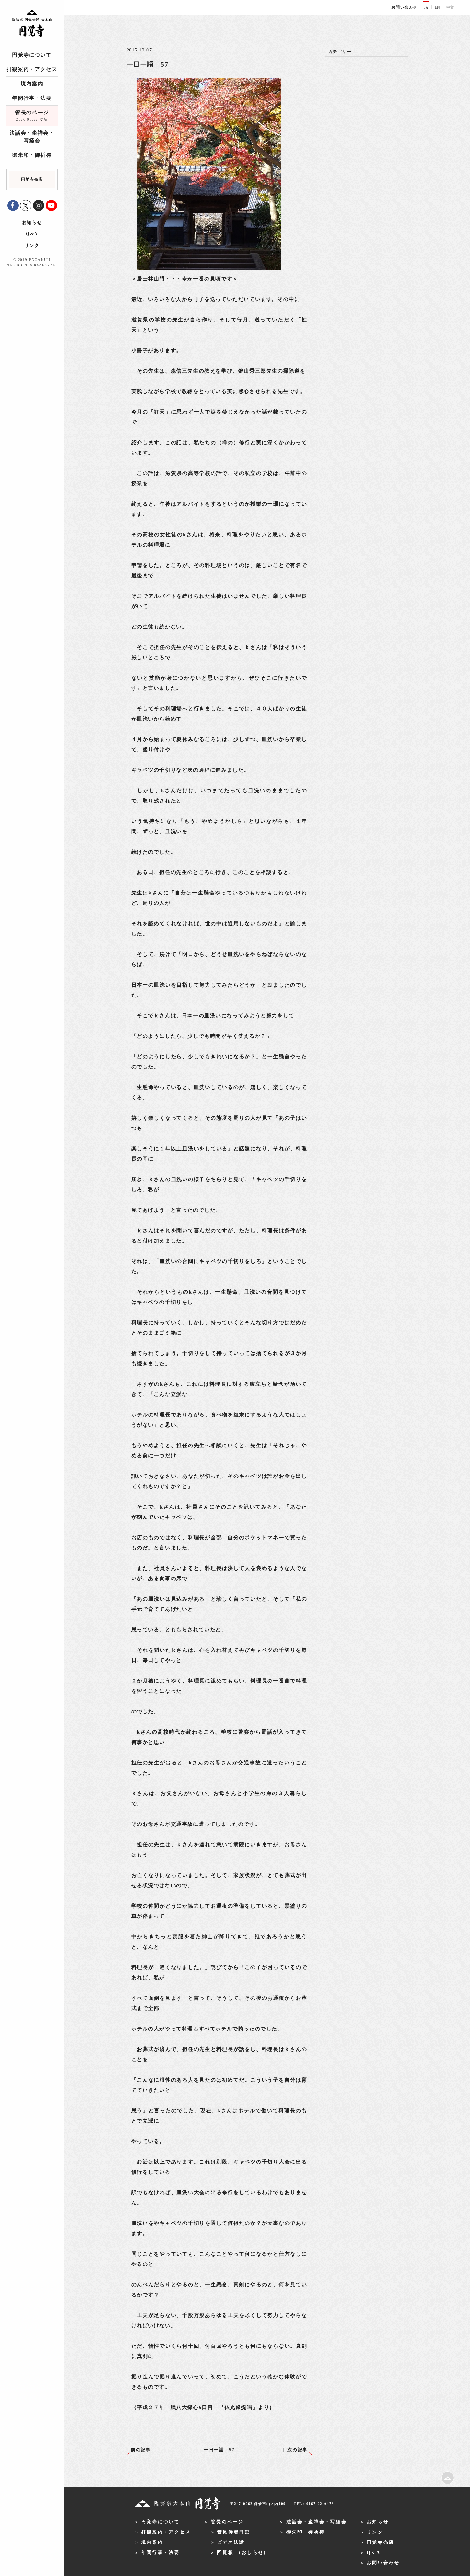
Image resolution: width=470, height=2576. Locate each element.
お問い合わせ (404, 7)
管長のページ (32, 115)
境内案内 (32, 84)
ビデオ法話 (231, 2542)
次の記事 (297, 2450)
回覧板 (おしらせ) (242, 2552)
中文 (450, 7)
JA (426, 7)
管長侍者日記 (234, 2532)
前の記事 (141, 2450)
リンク (32, 245)
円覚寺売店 (380, 2542)
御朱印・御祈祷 (32, 155)
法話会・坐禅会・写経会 (32, 137)
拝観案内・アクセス (32, 69)
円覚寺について (32, 55)
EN (437, 7)
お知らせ (32, 222)
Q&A (32, 234)
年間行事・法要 (32, 98)
